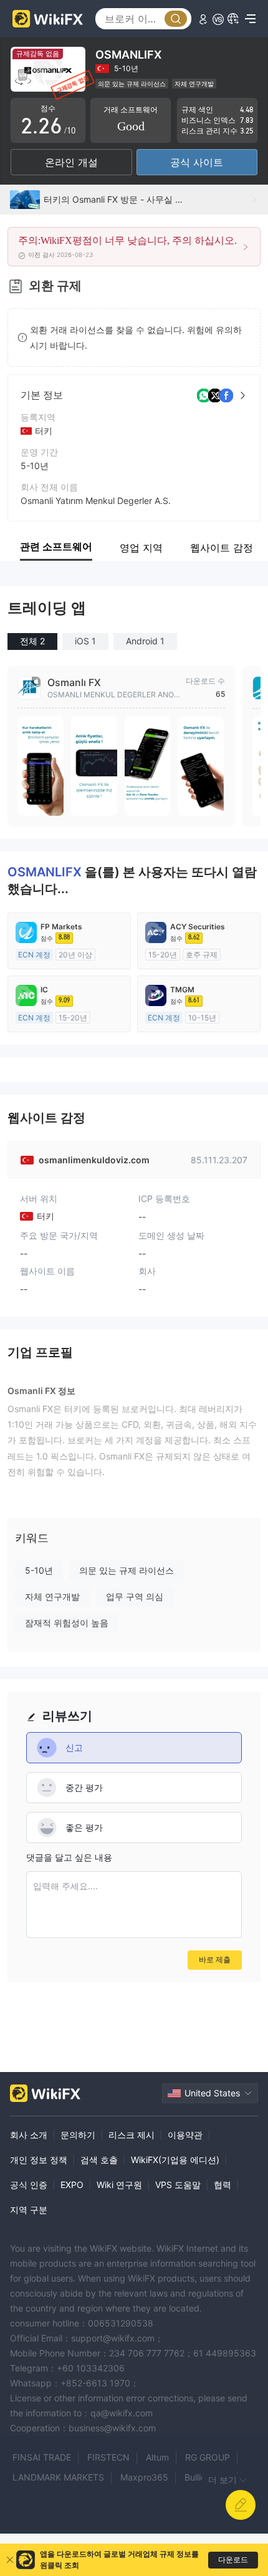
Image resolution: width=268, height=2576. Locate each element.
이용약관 (185, 2135)
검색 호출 (99, 2160)
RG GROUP (208, 2457)
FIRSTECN (108, 2457)
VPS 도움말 (178, 2185)
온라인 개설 (71, 162)
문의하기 (78, 2135)
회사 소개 (29, 2135)
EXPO (72, 2185)
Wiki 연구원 (119, 2185)
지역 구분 (29, 2210)
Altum (157, 2457)
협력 (223, 2185)
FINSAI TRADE (42, 2457)
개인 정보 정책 (39, 2160)
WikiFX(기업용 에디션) (175, 2160)
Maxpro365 (144, 2477)
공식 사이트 (197, 162)
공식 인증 (29, 2185)
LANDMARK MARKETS (58, 2477)
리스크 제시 (132, 2135)
